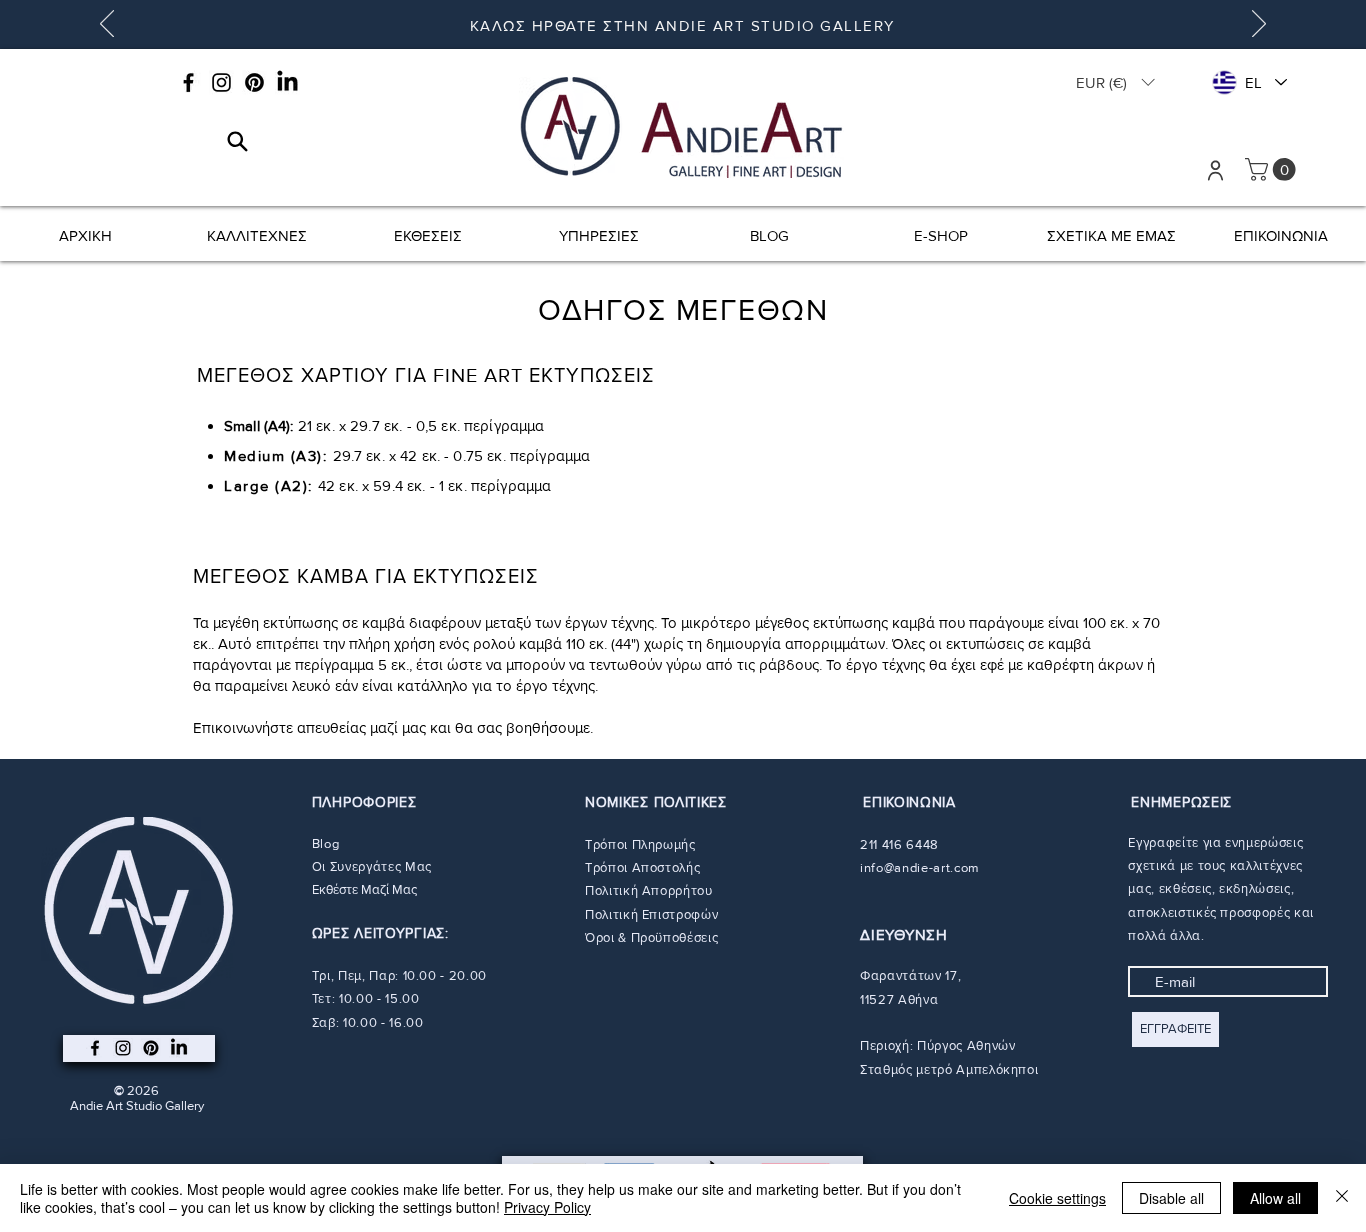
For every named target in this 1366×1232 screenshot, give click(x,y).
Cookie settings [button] (1057, 1198)
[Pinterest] (254, 82)
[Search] (237, 141)
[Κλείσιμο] (1342, 1198)
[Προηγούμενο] (107, 25)
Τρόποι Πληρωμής (640, 844)
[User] (1215, 170)
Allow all (1275, 1198)
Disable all (1171, 1198)
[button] (1115, 82)
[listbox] (1115, 82)
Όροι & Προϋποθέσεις (651, 937)
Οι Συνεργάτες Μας (372, 866)
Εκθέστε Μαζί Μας (364, 889)
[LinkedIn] (287, 82)
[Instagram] (221, 82)
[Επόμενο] (1259, 25)
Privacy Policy (547, 1207)
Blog (326, 843)
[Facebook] (188, 82)
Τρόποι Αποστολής (642, 867)
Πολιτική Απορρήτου (649, 890)
